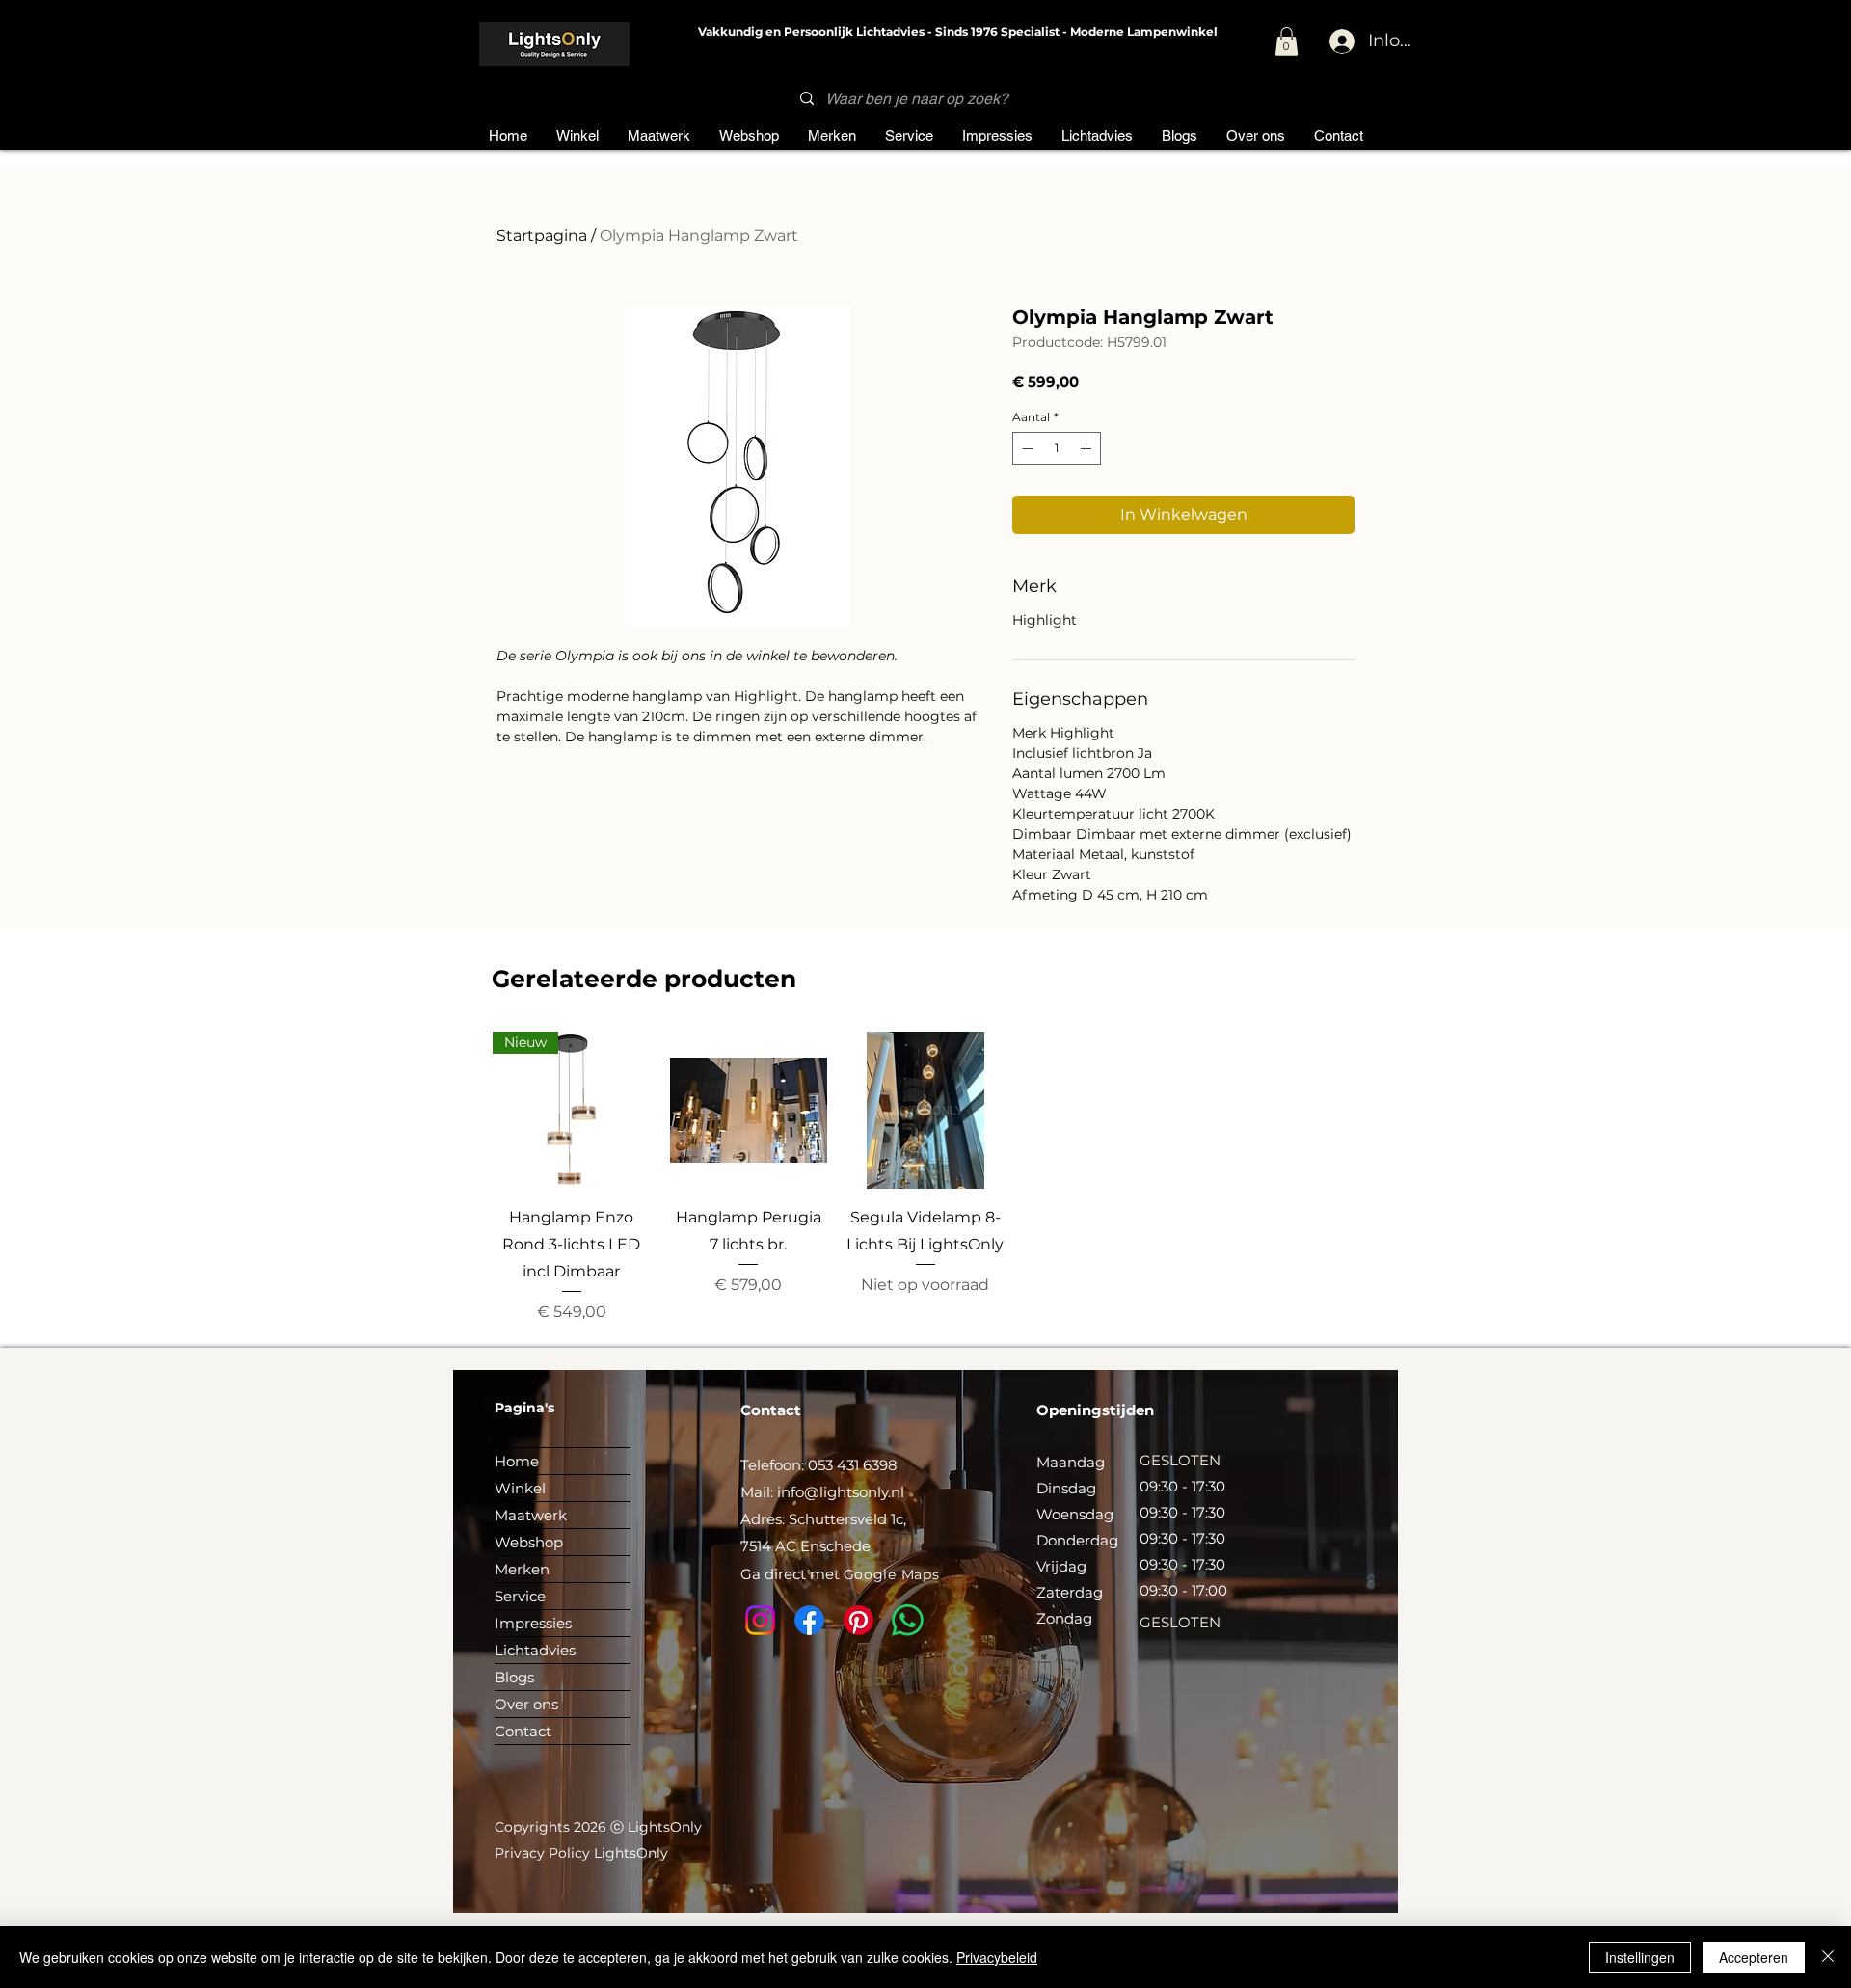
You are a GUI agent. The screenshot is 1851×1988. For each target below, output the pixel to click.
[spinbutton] (1057, 448)
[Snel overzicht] (749, 1111)
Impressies (533, 1623)
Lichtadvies (535, 1650)
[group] (925, 1178)
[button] (1287, 41)
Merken (522, 1569)
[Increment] (1087, 448)
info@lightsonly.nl (841, 1492)
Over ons (526, 1704)
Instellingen (1640, 1957)
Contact (523, 1731)
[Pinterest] (858, 1620)
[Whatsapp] (908, 1620)
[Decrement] (1026, 448)
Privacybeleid (997, 1957)
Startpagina (542, 236)
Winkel (520, 1488)
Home (517, 1461)
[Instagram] (760, 1620)
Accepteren (1754, 1957)
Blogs (514, 1677)
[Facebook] (809, 1620)
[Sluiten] (1828, 1957)
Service (520, 1596)
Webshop (529, 1542)
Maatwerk (531, 1515)
